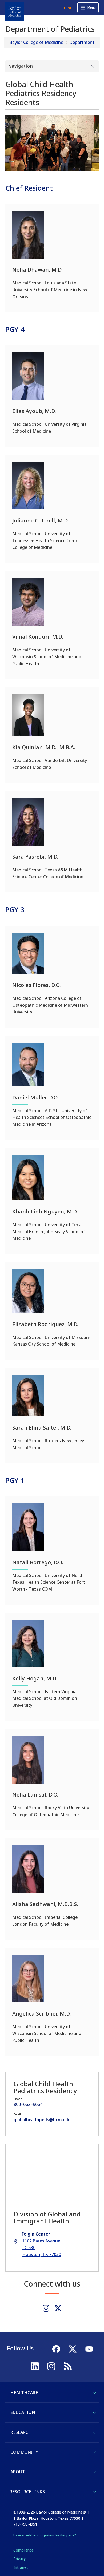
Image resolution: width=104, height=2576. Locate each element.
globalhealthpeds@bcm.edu (42, 2120)
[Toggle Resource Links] (94, 2492)
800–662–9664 (28, 2104)
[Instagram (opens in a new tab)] (46, 2308)
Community (24, 2452)
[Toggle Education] (94, 2413)
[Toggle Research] (94, 2432)
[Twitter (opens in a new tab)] (58, 2308)
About (18, 2472)
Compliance (23, 2550)
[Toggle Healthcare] (94, 2393)
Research (21, 2432)
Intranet (21, 2567)
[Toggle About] (94, 2472)
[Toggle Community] (94, 2452)
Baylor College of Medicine (36, 42)
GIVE (68, 8)
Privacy (19, 2559)
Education (23, 2412)
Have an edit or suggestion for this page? (45, 2535)
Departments (83, 42)
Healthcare (24, 2393)
